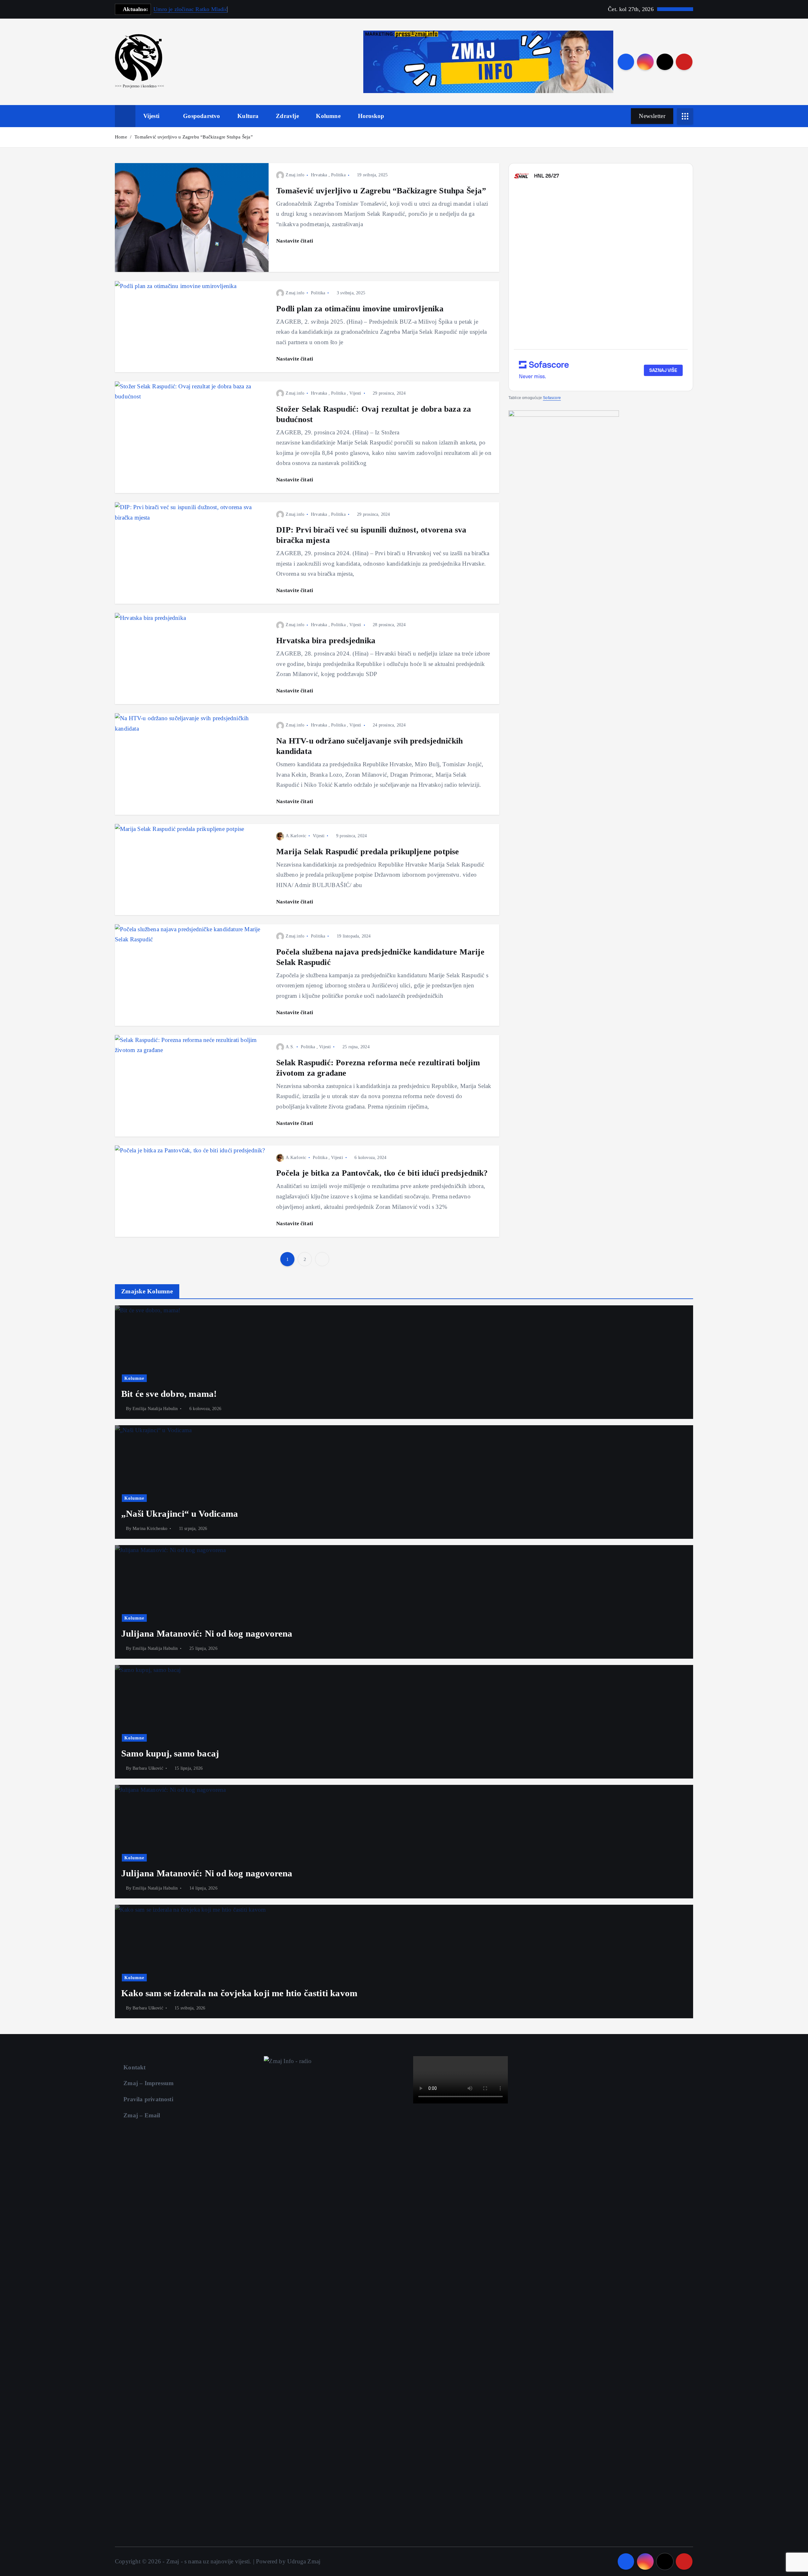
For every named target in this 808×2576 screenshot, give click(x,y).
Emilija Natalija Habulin (155, 1409)
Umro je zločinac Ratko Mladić (190, 9)
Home (121, 137)
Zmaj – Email (142, 2115)
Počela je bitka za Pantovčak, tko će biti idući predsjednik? (382, 1173)
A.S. (290, 1047)
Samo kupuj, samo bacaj (170, 1753)
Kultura (248, 116)
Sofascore (552, 397)
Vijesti (151, 116)
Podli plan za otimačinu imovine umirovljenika (360, 309)
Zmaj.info (295, 175)
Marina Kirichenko (150, 1529)
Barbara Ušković (148, 1768)
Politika (338, 175)
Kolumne (328, 116)
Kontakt (134, 2067)
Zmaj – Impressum (149, 2083)
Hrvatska (319, 175)
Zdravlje (287, 116)
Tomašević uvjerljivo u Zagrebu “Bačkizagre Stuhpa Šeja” (194, 137)
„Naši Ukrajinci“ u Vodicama (180, 1514)
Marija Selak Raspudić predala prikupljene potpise (368, 851)
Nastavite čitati (295, 241)
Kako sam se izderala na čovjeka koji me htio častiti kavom (239, 1993)
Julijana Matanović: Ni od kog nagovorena (207, 1633)
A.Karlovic (296, 836)
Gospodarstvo (202, 116)
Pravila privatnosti (148, 2099)
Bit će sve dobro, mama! (169, 1394)
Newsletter (652, 116)
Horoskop (371, 116)
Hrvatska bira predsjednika (326, 640)
